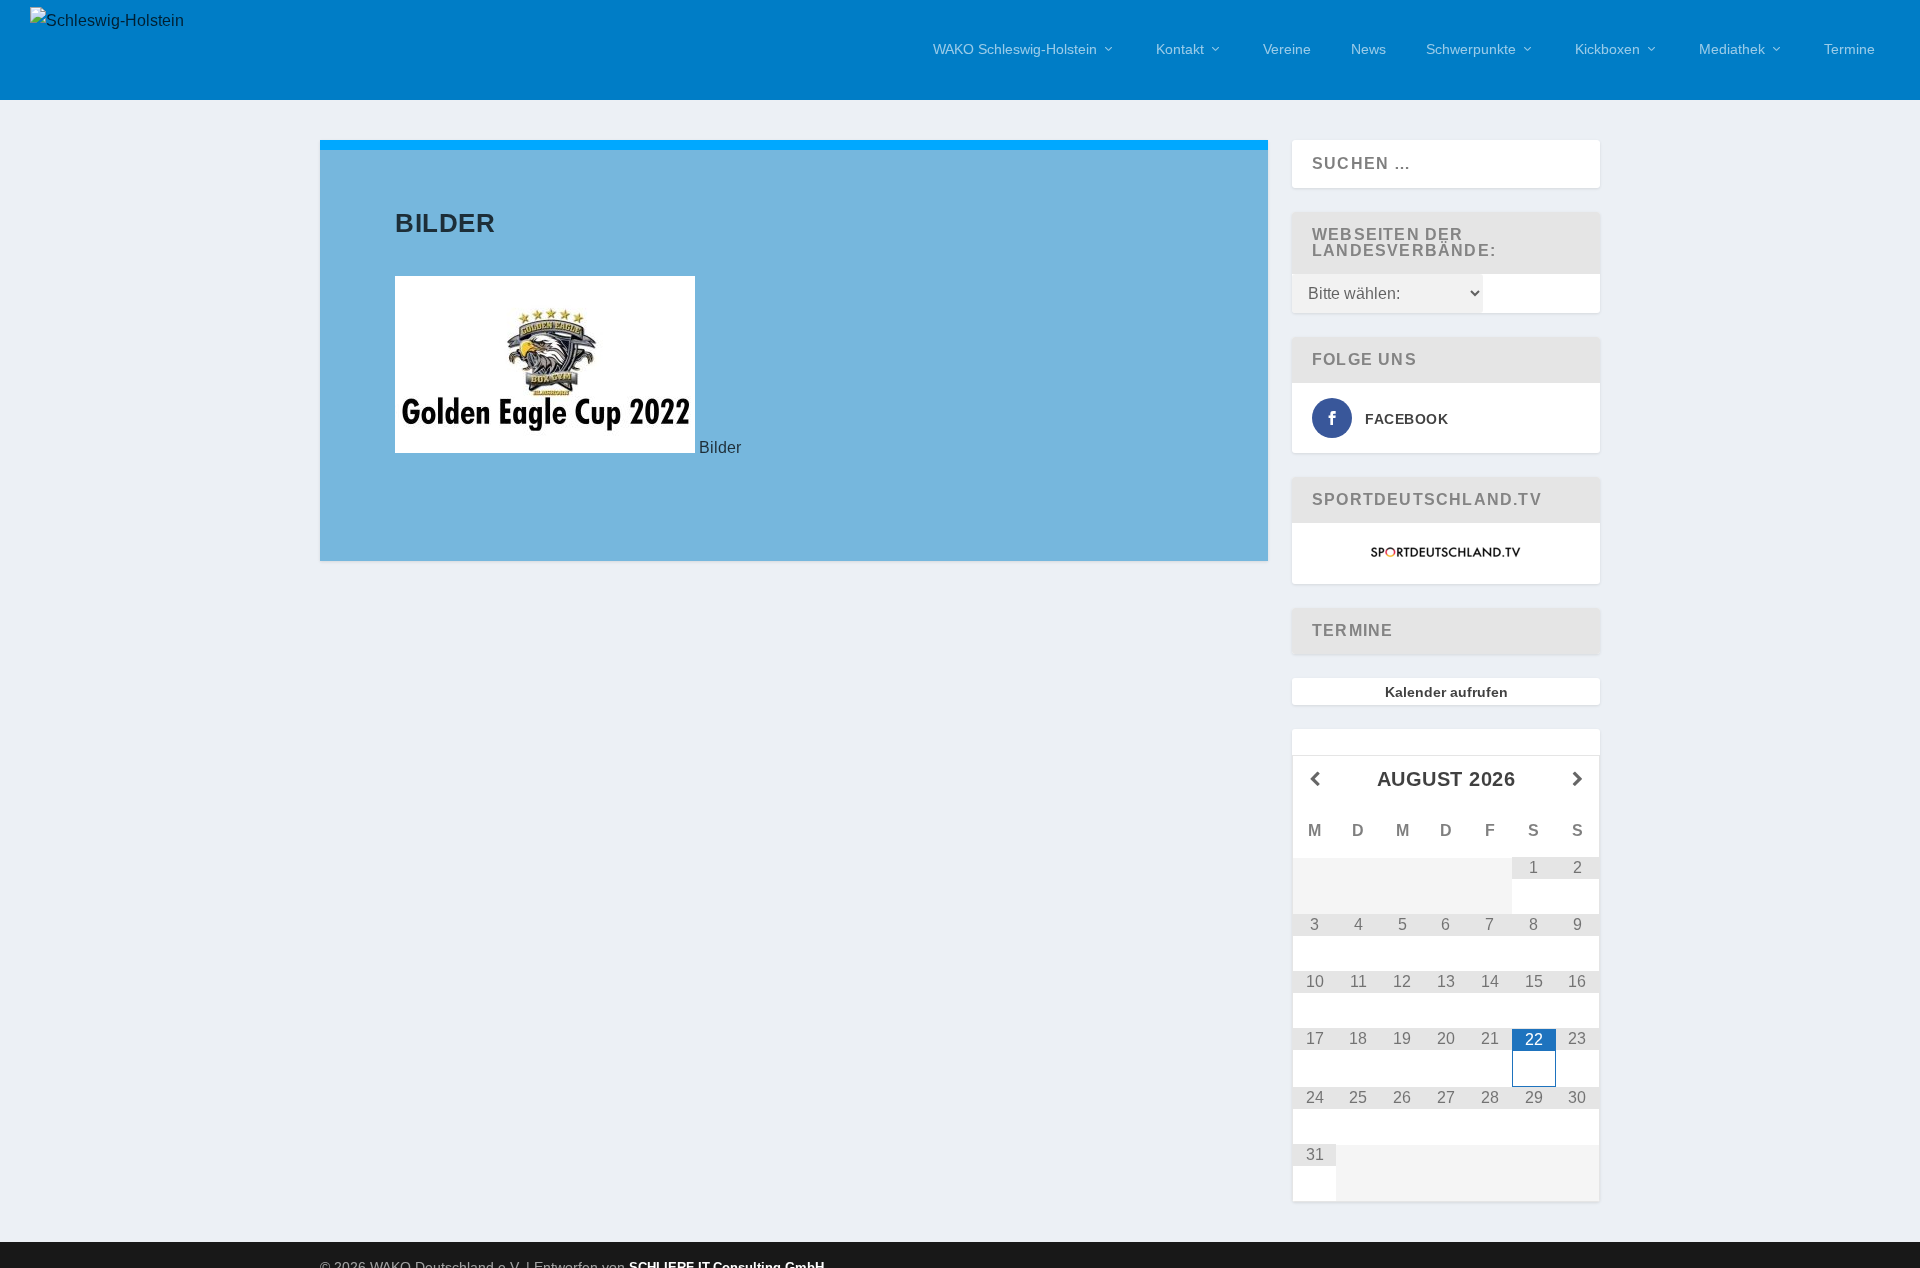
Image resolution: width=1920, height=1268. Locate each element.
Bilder (720, 447)
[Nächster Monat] (1577, 780)
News (1368, 49)
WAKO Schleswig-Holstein (1015, 49)
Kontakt (1180, 49)
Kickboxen (1607, 49)
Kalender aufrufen (1446, 692)
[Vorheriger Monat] (1314, 780)
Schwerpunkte (1471, 49)
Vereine (1287, 49)
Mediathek (1732, 49)
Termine (1849, 49)
